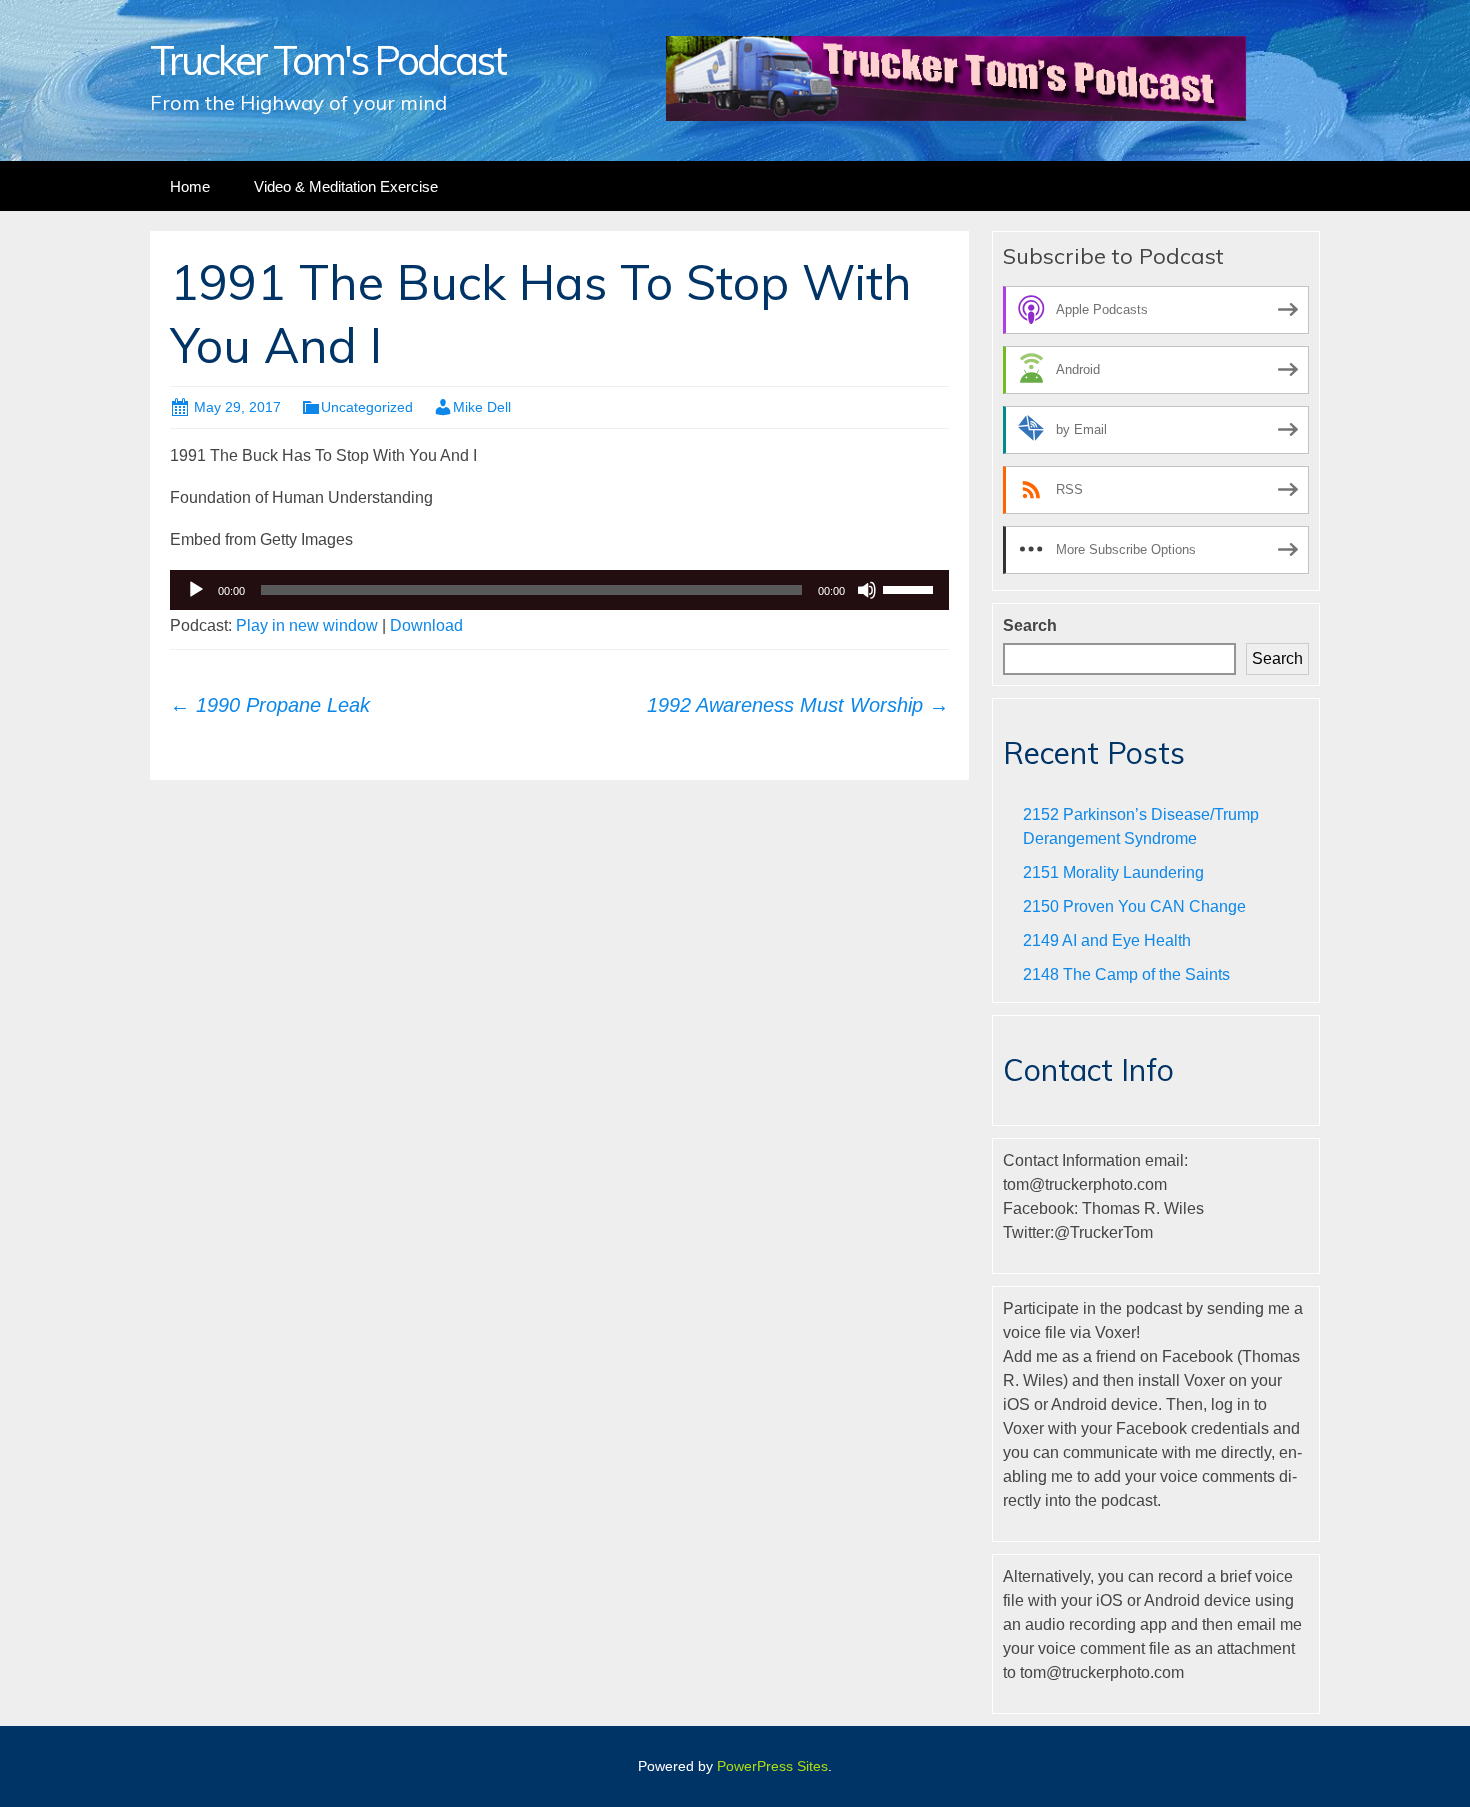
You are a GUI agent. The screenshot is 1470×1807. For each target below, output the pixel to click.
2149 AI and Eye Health (1107, 940)
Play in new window (307, 625)
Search (1030, 625)
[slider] (911, 588)
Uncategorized (367, 407)
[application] (559, 590)
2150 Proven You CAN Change (1134, 906)
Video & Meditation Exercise (346, 186)
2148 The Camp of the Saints (1126, 974)
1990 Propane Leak (270, 705)
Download (426, 625)
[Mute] (867, 590)
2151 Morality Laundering (1113, 872)
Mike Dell (482, 407)
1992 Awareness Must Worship (798, 705)
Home (190, 186)
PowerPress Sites (772, 1766)
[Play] (196, 590)
